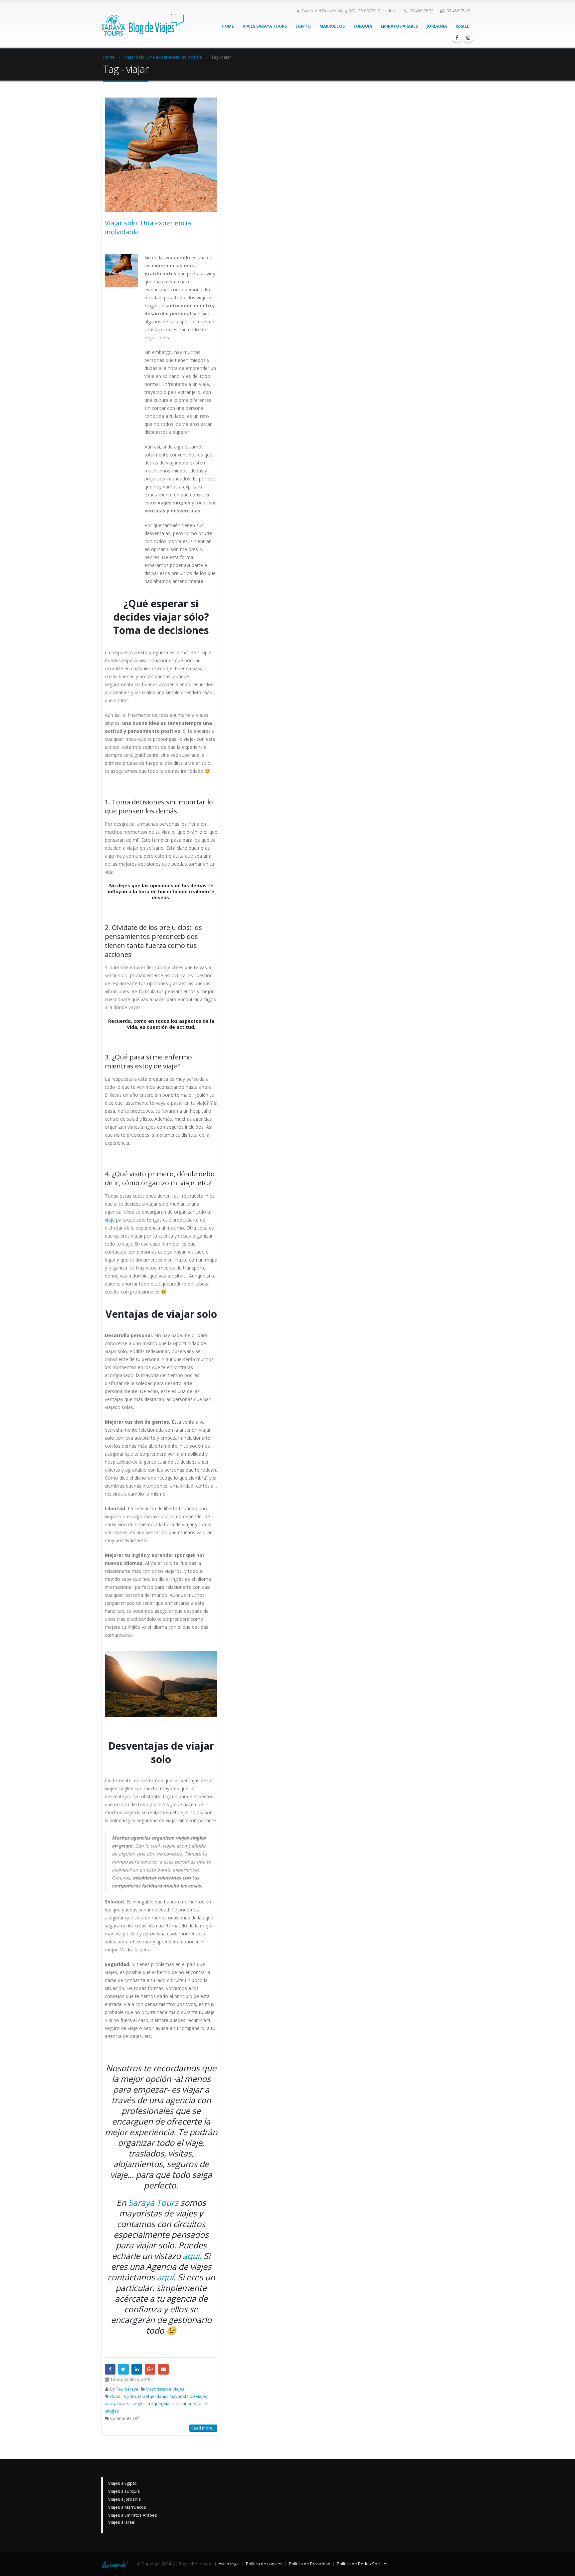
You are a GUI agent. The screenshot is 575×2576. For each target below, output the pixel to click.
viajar (169, 2404)
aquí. (192, 2256)
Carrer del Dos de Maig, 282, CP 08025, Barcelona (349, 11)
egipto (130, 2396)
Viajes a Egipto (122, 2483)
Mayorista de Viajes (165, 2389)
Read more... (203, 2428)
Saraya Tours (153, 2202)
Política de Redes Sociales (363, 2564)
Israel (462, 26)
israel (144, 2396)
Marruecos (332, 26)
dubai (116, 2396)
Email (163, 2369)
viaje (110, 1220)
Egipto (303, 26)
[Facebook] (457, 38)
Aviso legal (229, 2564)
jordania (159, 2396)
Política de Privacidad (310, 2564)
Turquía (363, 26)
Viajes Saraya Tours (265, 26)
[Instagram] (468, 38)
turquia (155, 2404)
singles (139, 2404)
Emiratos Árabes (399, 26)
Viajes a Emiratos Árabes (133, 2515)
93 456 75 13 (459, 11)
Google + (150, 2369)
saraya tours (117, 2404)
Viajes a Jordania (124, 2499)
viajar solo (186, 2404)
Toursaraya (127, 2389)
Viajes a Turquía (124, 2491)
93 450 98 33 (422, 11)
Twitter (123, 2369)
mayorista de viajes (188, 2396)
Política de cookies (264, 2564)
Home (228, 26)
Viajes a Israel (122, 2522)
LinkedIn (137, 2369)
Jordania (437, 26)
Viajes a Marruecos (127, 2507)
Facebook (110, 2369)
